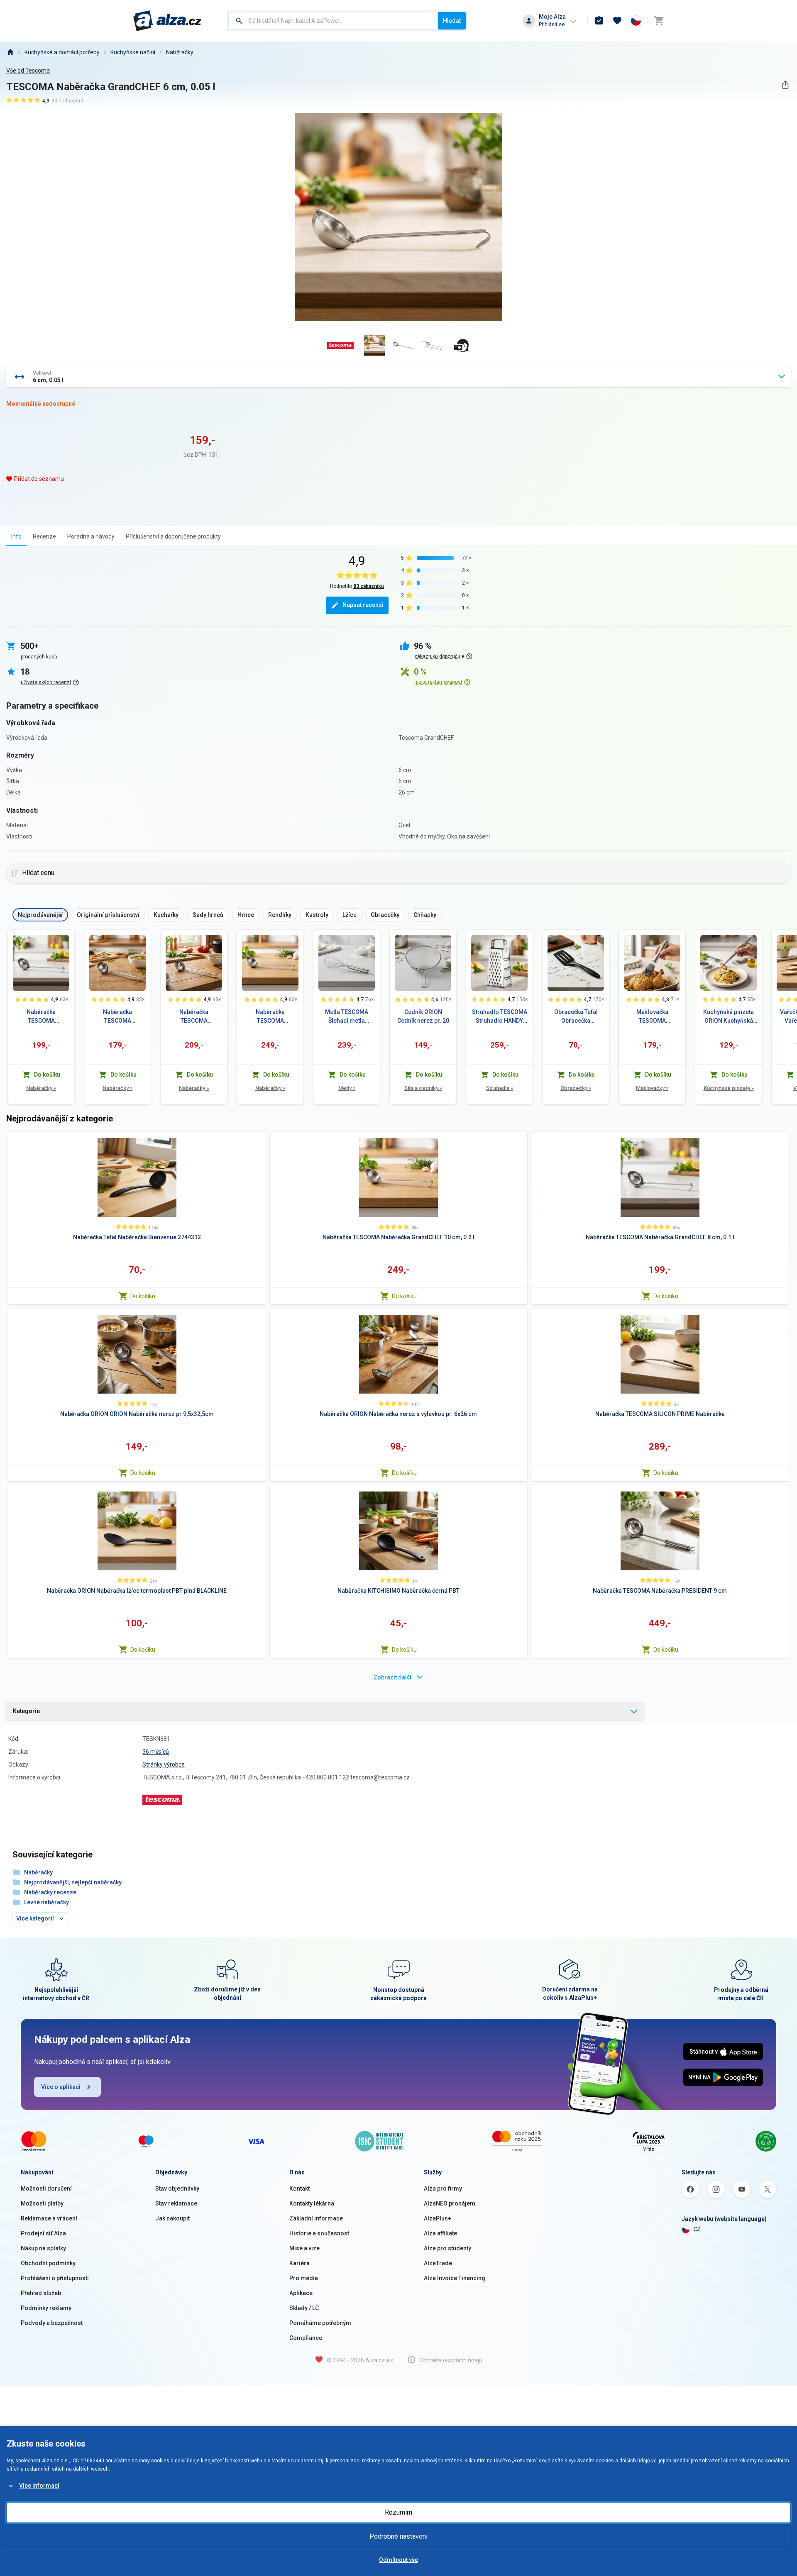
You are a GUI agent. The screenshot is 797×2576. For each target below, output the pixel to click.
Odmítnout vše (398, 2560)
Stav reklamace (176, 2203)
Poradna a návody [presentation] (91, 536)
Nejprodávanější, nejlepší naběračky (73, 1882)
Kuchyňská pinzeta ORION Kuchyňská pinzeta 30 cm (729, 1017)
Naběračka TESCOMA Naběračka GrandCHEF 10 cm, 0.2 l (270, 1017)
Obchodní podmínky (48, 2263)
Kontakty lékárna (312, 2203)
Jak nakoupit (172, 2218)
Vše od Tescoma (28, 71)
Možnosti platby (42, 2203)
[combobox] (333, 21)
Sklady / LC (304, 2308)
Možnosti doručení (46, 2189)
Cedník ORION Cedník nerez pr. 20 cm (423, 1017)
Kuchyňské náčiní (133, 52)
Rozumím (398, 2512)
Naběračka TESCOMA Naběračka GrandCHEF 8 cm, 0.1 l (41, 1017)
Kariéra (299, 2263)
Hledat (452, 21)
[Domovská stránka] (10, 52)
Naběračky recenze (50, 1892)
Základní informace (316, 2218)
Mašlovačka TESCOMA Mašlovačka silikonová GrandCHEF (652, 1017)
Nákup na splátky (43, 2248)
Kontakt (299, 2189)
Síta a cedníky (423, 1088)
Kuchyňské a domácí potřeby (62, 52)
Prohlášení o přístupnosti (55, 2278)
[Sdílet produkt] (785, 85)
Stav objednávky (177, 2189)
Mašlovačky (652, 1088)
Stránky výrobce (164, 1764)
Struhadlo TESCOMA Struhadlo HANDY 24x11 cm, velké (500, 1017)
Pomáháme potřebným (320, 2323)
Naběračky (180, 52)
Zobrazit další (392, 1677)
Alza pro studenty (447, 2248)
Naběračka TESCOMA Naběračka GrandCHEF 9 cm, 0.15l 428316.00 (194, 1017)
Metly (347, 1088)
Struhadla (500, 1088)
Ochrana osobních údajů (451, 2360)
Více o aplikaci (61, 2087)
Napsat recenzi (363, 605)
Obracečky (576, 1088)
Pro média (304, 2278)
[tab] (16, 536)
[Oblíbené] (617, 21)
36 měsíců (156, 1752)
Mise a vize (304, 2248)
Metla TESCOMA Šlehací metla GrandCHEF (347, 1017)
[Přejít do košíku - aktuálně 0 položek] (659, 21)
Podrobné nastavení (398, 2536)
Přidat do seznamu (39, 479)
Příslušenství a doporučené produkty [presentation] (173, 536)
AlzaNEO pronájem (450, 2203)
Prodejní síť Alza (43, 2233)
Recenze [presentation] (44, 536)
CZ (697, 2229)
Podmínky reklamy (46, 2308)
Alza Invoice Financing (455, 2278)
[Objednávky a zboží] (599, 21)
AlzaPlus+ (438, 2218)
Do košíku (143, 1296)
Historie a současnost (319, 2233)
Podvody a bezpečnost (52, 2323)
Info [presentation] (16, 536)
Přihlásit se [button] (552, 24)
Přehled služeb (41, 2293)
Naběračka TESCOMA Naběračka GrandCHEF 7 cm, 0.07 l (117, 1017)
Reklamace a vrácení (49, 2218)
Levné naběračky (46, 1902)
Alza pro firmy (443, 2189)
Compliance (306, 2338)
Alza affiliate (440, 2233)
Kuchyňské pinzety (729, 1088)
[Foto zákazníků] (462, 346)
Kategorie (26, 1711)
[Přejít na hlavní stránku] (167, 21)
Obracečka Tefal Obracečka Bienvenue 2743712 (576, 1017)
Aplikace (301, 2293)
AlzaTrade (438, 2263)
